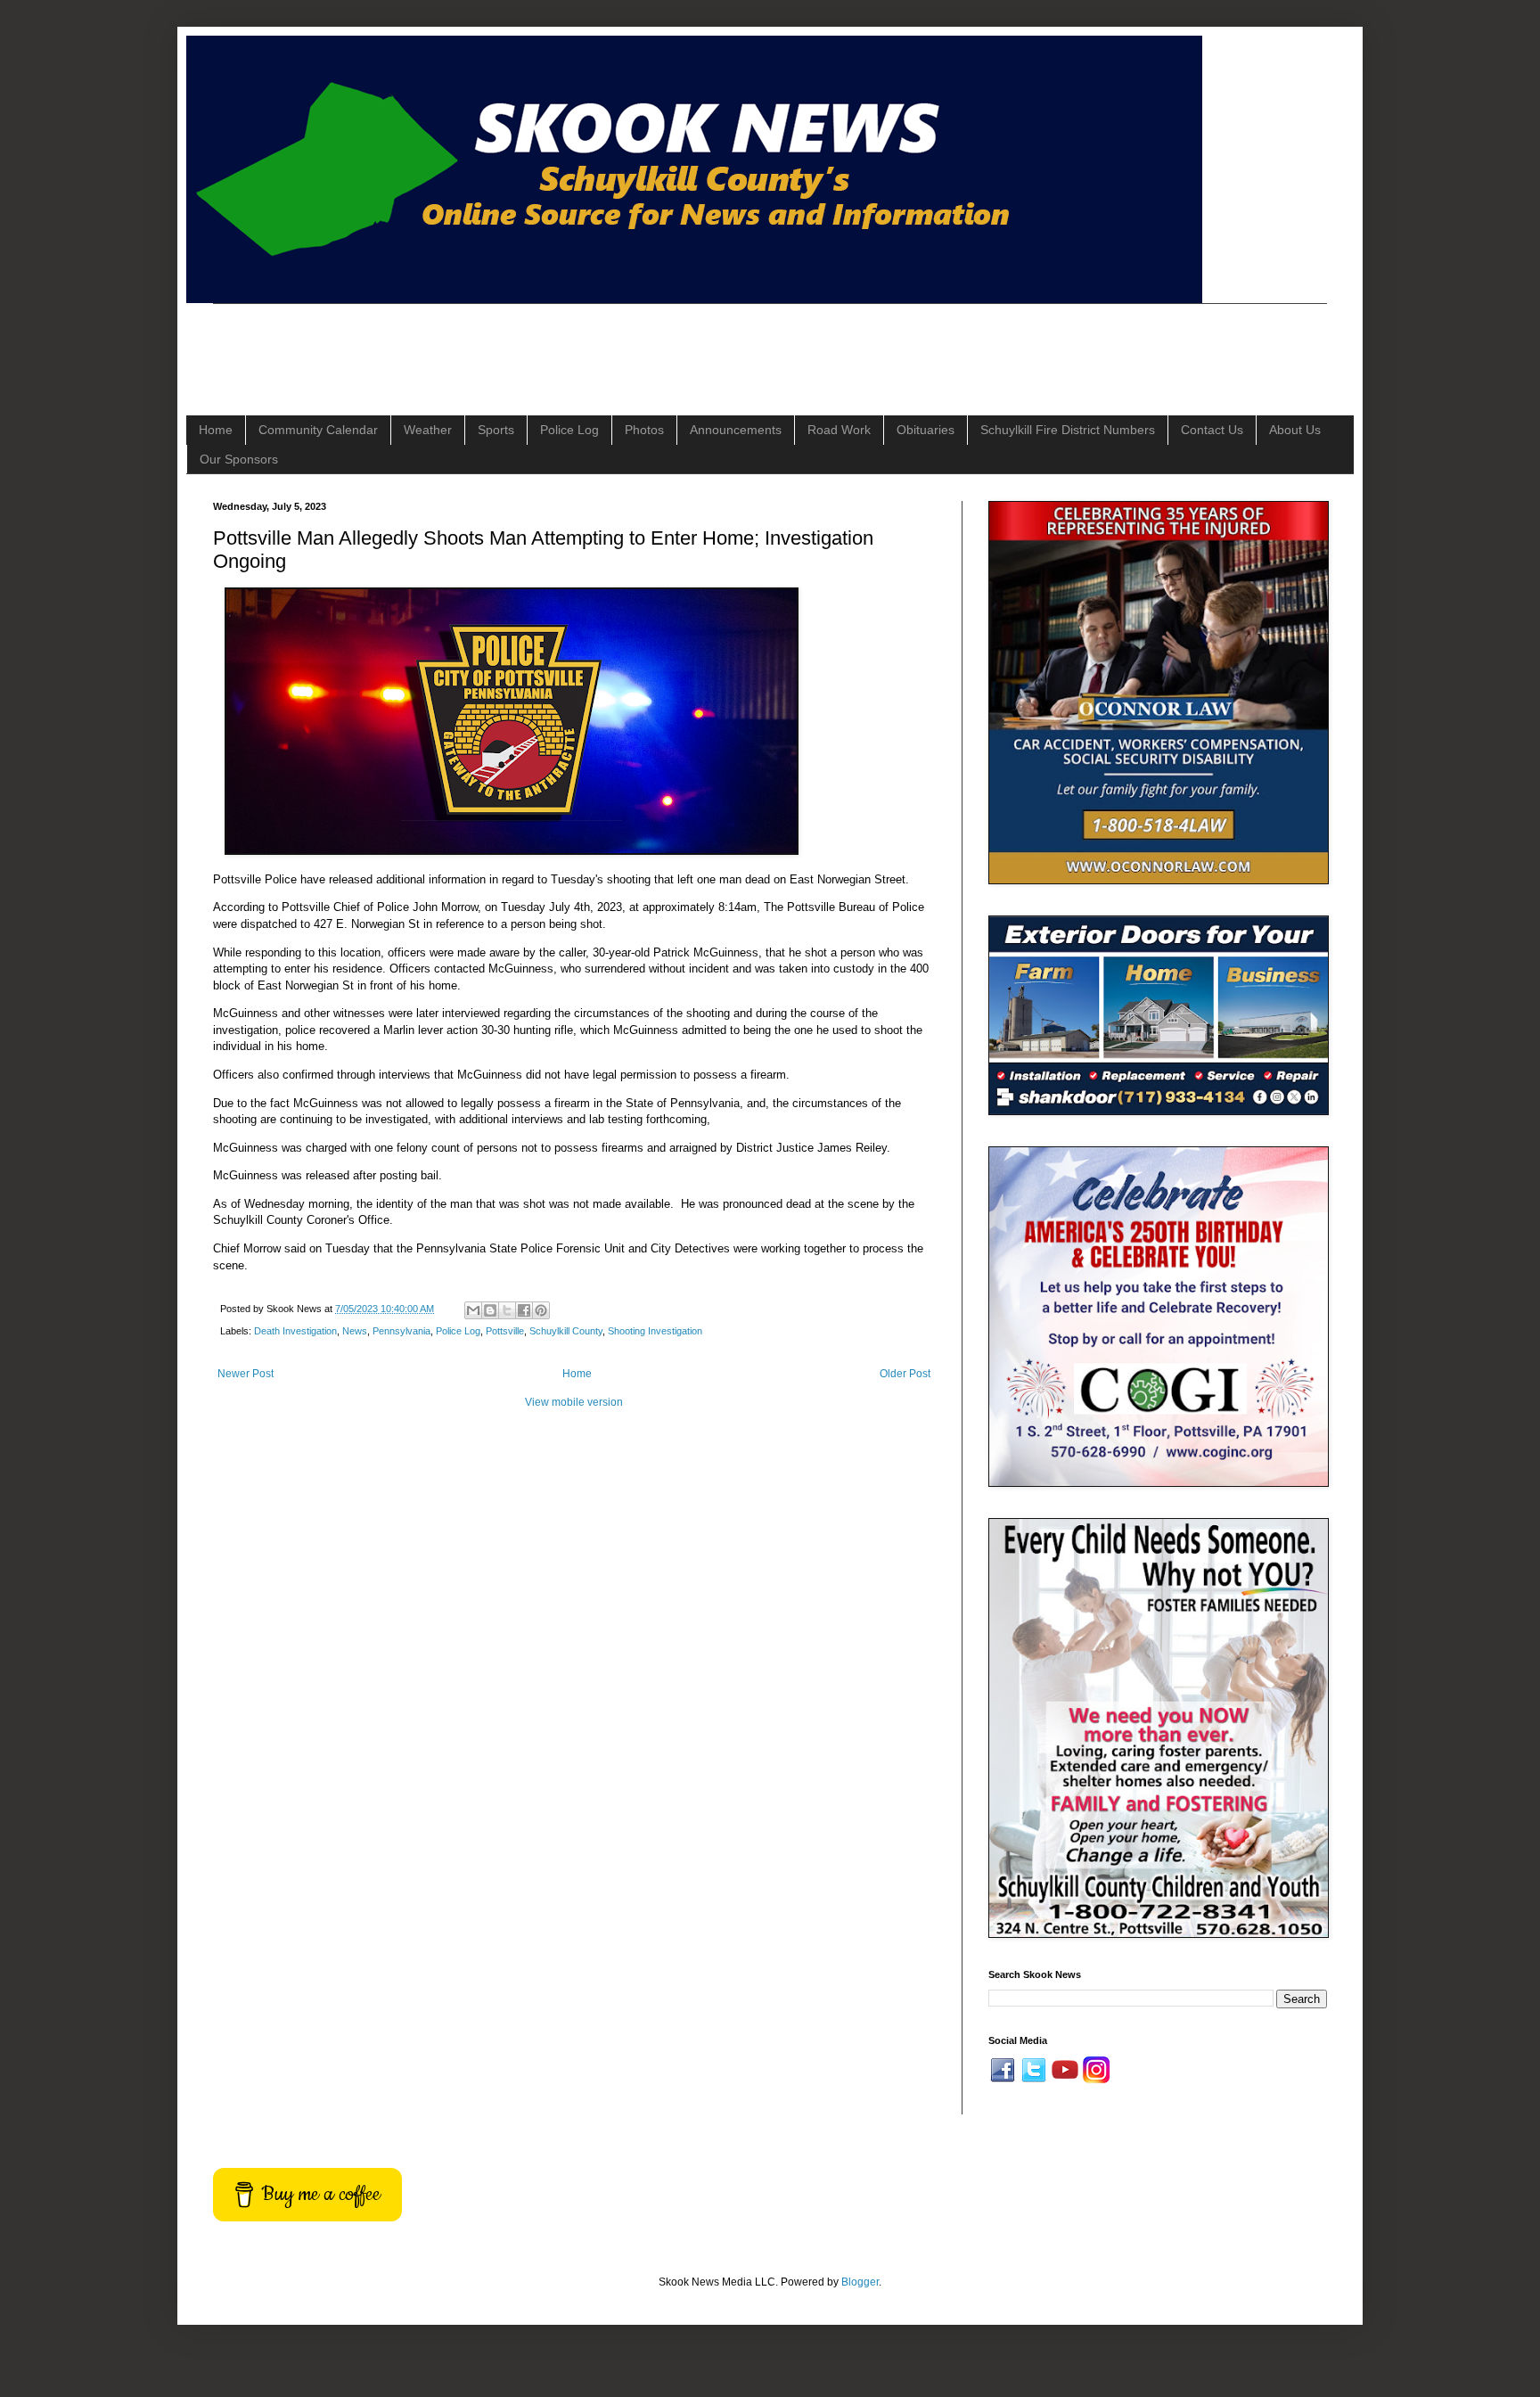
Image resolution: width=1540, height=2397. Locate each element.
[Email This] (473, 1310)
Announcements (736, 430)
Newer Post (246, 1374)
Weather (428, 430)
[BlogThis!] (490, 1310)
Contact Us (1212, 430)
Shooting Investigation (655, 1331)
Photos (644, 430)
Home (216, 430)
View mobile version (574, 1402)
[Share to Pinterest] (541, 1310)
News (355, 1331)
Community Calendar (318, 430)
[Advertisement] (537, 344)
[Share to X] (507, 1310)
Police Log (569, 430)
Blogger (860, 2282)
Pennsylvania (401, 1331)
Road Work (839, 430)
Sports (496, 430)
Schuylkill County (566, 1331)
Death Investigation (295, 1331)
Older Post (905, 1374)
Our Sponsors (239, 459)
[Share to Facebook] (524, 1310)
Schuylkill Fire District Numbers (1068, 430)
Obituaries (926, 430)
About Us (1295, 430)
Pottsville (505, 1331)
